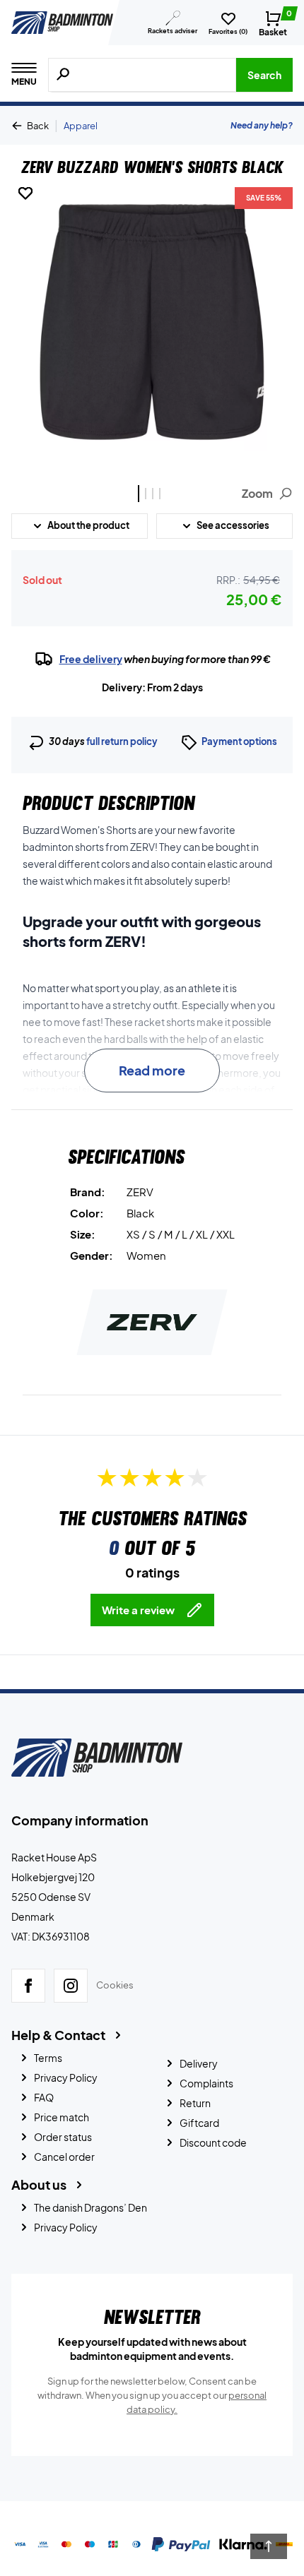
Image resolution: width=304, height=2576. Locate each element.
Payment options (239, 741)
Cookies (115, 1986)
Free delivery (91, 659)
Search (264, 75)
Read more (152, 1070)
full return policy (122, 741)
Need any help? (262, 125)
